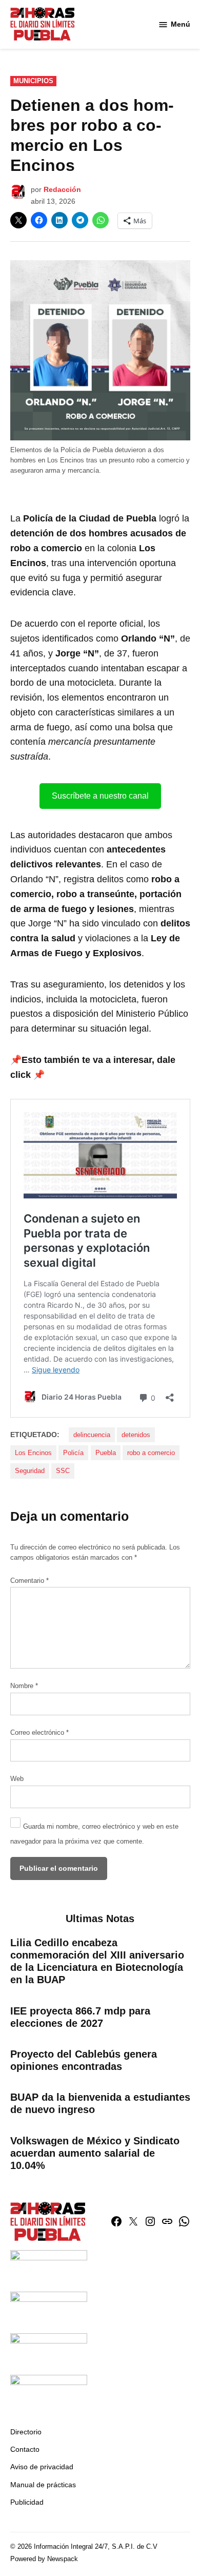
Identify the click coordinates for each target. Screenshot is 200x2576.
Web (17, 1779)
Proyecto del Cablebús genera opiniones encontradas (84, 2060)
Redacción (62, 189)
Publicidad (27, 2502)
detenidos (136, 1435)
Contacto (25, 2449)
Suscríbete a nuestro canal (100, 796)
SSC (63, 1471)
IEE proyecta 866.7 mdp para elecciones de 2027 (80, 2017)
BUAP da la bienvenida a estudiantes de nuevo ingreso (100, 2103)
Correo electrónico (39, 1733)
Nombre (24, 1686)
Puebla (106, 1453)
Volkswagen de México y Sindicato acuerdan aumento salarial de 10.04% (95, 2153)
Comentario (29, 1581)
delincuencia (92, 1435)
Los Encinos (33, 1453)
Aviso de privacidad (42, 2467)
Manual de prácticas (43, 2485)
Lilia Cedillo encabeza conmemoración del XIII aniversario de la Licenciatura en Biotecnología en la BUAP (97, 1961)
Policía (73, 1453)
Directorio (26, 2432)
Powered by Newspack (44, 2559)
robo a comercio (151, 1453)
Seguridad (30, 1471)
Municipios (33, 81)
